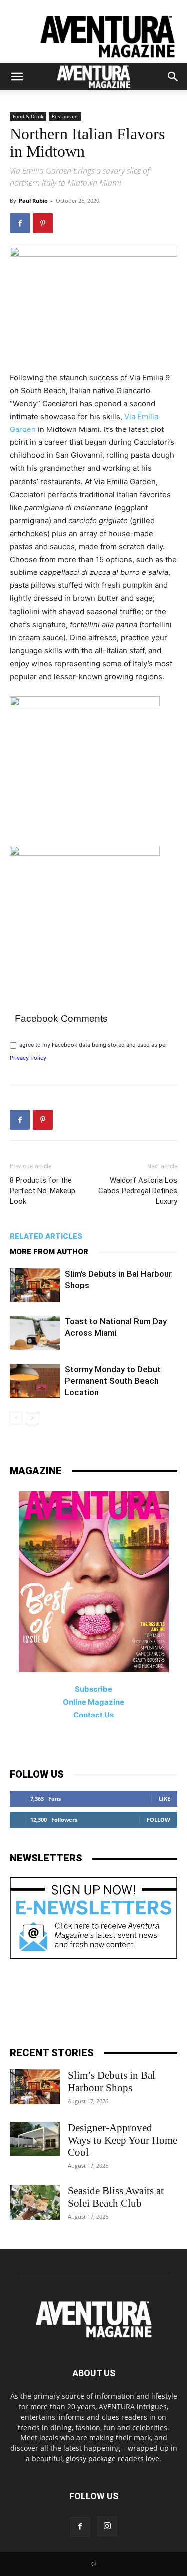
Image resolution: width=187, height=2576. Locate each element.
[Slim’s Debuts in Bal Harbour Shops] (35, 1285)
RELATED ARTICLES (46, 1236)
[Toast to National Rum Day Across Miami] (35, 1333)
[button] (17, 77)
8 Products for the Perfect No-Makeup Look (43, 1191)
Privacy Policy (28, 1058)
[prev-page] (16, 1418)
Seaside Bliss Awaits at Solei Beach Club (116, 2197)
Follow (158, 1819)
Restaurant (65, 116)
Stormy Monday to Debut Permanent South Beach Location (113, 1381)
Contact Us (93, 1715)
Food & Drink (28, 116)
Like (164, 1798)
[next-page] (32, 1418)
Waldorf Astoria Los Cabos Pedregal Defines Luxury (138, 1191)
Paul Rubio (33, 201)
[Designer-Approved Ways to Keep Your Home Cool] (35, 2139)
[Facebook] (20, 223)
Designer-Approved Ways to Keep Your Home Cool (122, 2140)
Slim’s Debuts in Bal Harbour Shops (111, 2081)
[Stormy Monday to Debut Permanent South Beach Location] (35, 1381)
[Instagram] (107, 2526)
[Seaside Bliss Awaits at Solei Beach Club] (35, 2202)
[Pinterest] (43, 223)
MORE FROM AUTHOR (49, 1252)
